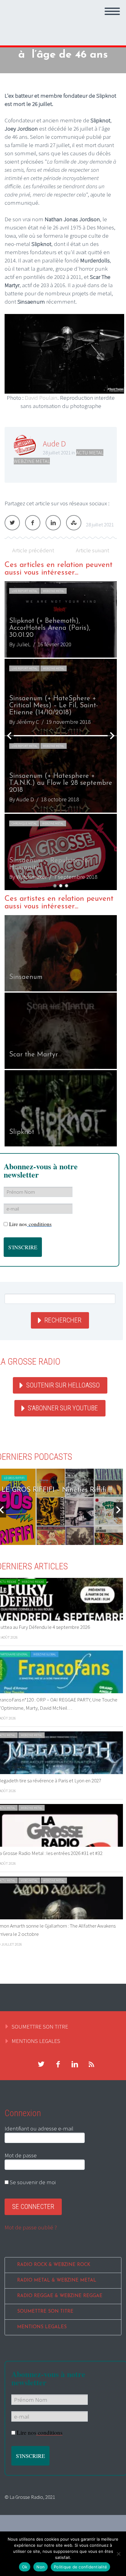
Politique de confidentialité (80, 2567)
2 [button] (61, 886)
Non (41, 2567)
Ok (25, 2567)
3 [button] (67, 886)
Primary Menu (112, 11)
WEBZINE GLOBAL (45, 1654)
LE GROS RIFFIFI (14, 1478)
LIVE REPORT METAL (24, 591)
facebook (58, 2064)
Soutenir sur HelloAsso (63, 1385)
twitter (41, 2064)
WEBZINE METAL (32, 461)
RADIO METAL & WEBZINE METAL (57, 2280)
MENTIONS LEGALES (36, 2041)
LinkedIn (53, 523)
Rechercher (63, 1320)
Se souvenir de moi (32, 2182)
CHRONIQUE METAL (24, 823)
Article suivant (93, 550)
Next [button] (112, 736)
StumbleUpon (74, 523)
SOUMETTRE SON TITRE (40, 2026)
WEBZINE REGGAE (33, 1582)
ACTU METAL (90, 453)
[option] (61, 736)
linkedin (75, 2064)
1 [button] (55, 886)
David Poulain (41, 398)
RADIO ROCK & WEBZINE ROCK (54, 2265)
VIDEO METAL (29, 1880)
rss (91, 2064)
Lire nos (30, 1224)
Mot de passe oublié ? (31, 2227)
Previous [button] (9, 736)
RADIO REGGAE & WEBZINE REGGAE (60, 2296)
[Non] (118, 2554)
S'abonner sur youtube (63, 1408)
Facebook (33, 523)
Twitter (12, 523)
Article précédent (33, 550)
